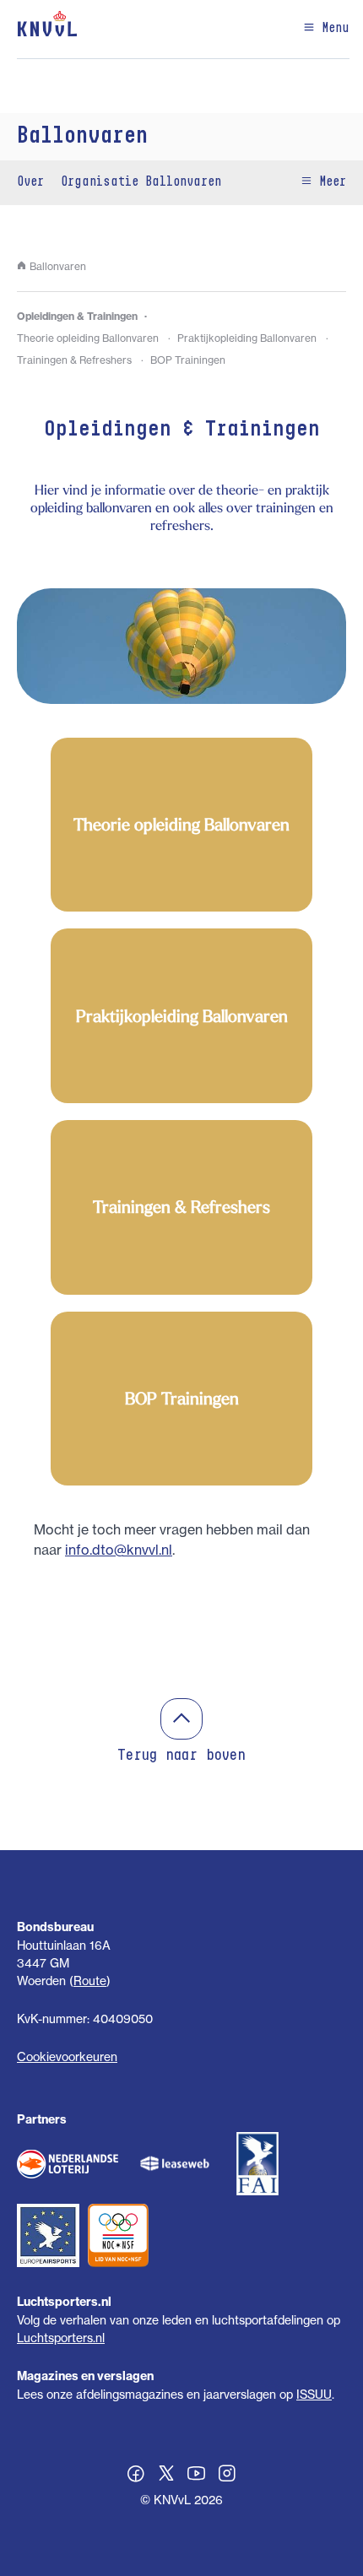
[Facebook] (136, 2476)
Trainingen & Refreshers (74, 360)
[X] (166, 2476)
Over (30, 182)
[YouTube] (197, 2476)
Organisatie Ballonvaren (141, 182)
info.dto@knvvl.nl (119, 1550)
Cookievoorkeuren (67, 2056)
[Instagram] (227, 2476)
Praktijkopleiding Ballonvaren (247, 338)
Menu (332, 29)
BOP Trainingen (188, 360)
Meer (329, 182)
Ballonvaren (82, 137)
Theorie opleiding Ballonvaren (88, 338)
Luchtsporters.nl (61, 2338)
